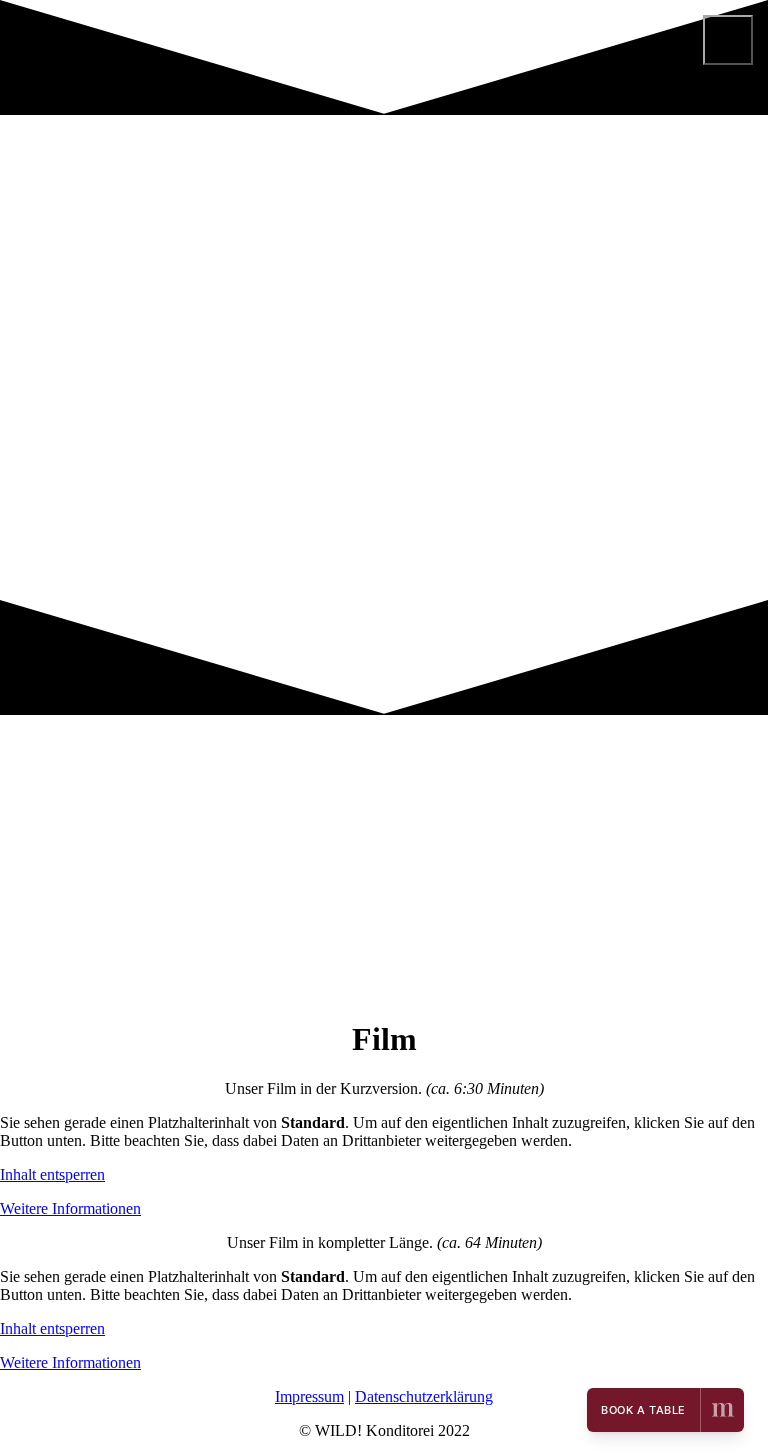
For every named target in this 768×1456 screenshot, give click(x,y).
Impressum (309, 1396)
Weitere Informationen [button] (70, 1208)
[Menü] (728, 40)
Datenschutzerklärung (424, 1396)
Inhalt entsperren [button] (52, 1174)
